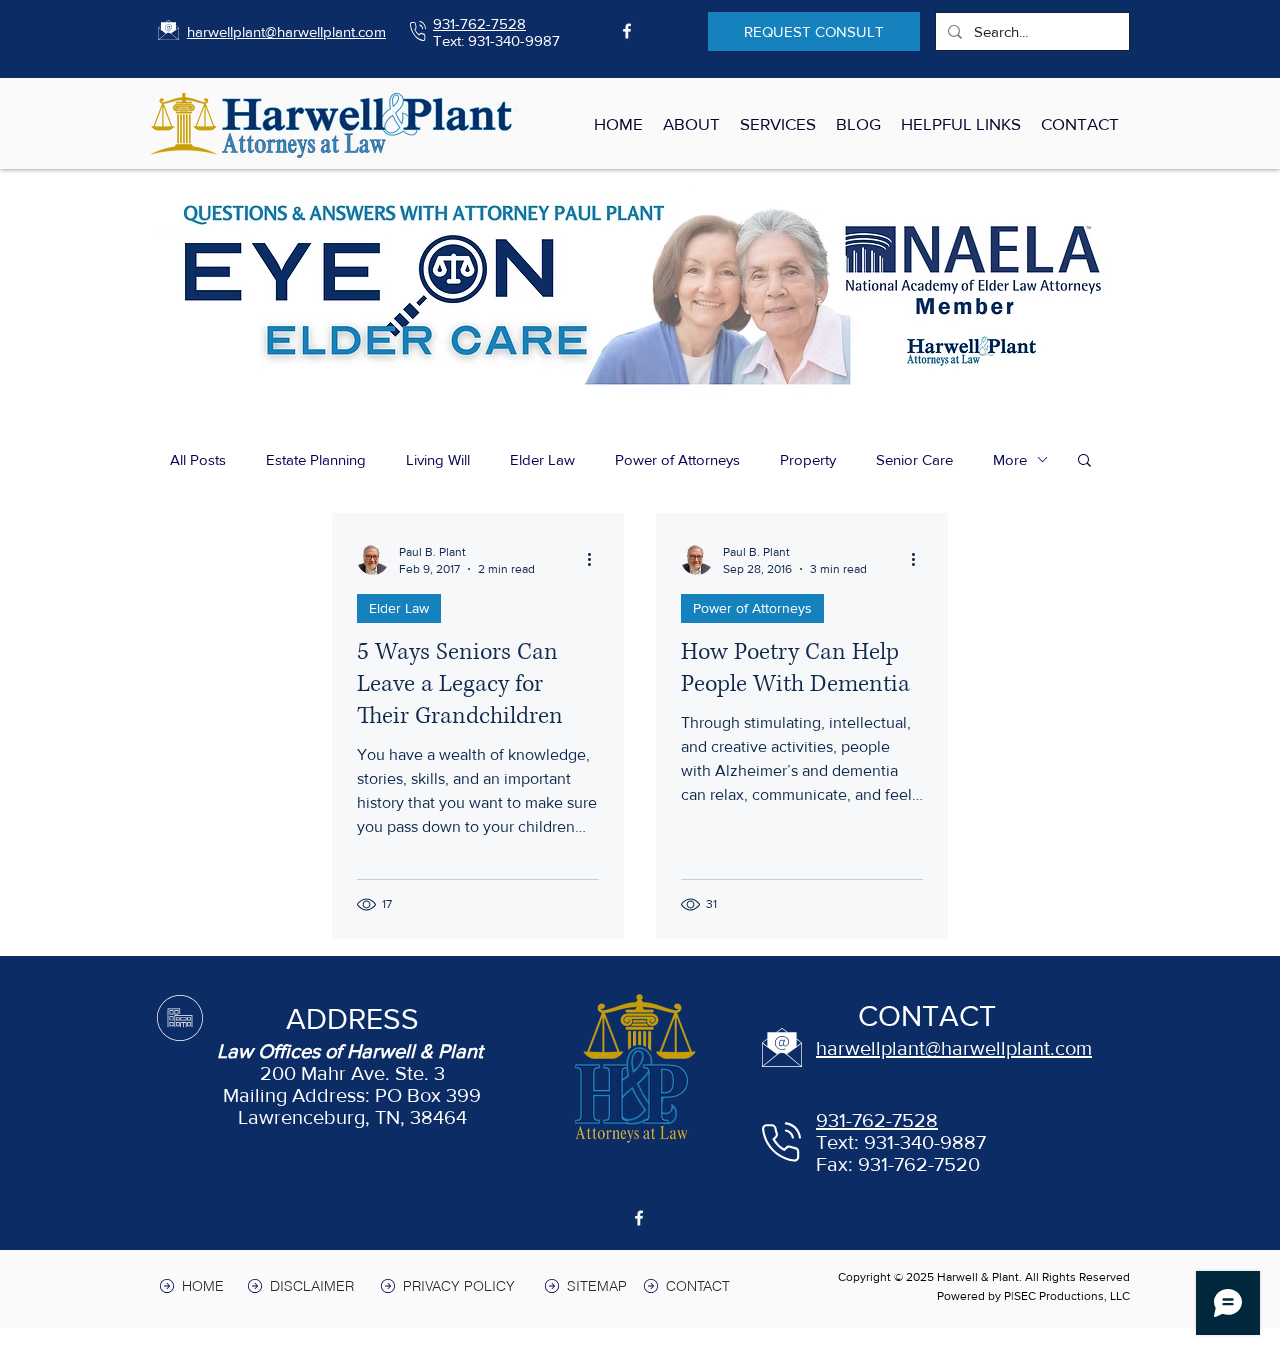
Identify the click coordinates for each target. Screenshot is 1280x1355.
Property (808, 459)
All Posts (198, 459)
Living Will (438, 459)
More (1010, 459)
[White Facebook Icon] (627, 31)
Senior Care (914, 459)
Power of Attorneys (677, 459)
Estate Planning (316, 459)
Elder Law (542, 459)
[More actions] (596, 559)
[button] (1084, 461)
